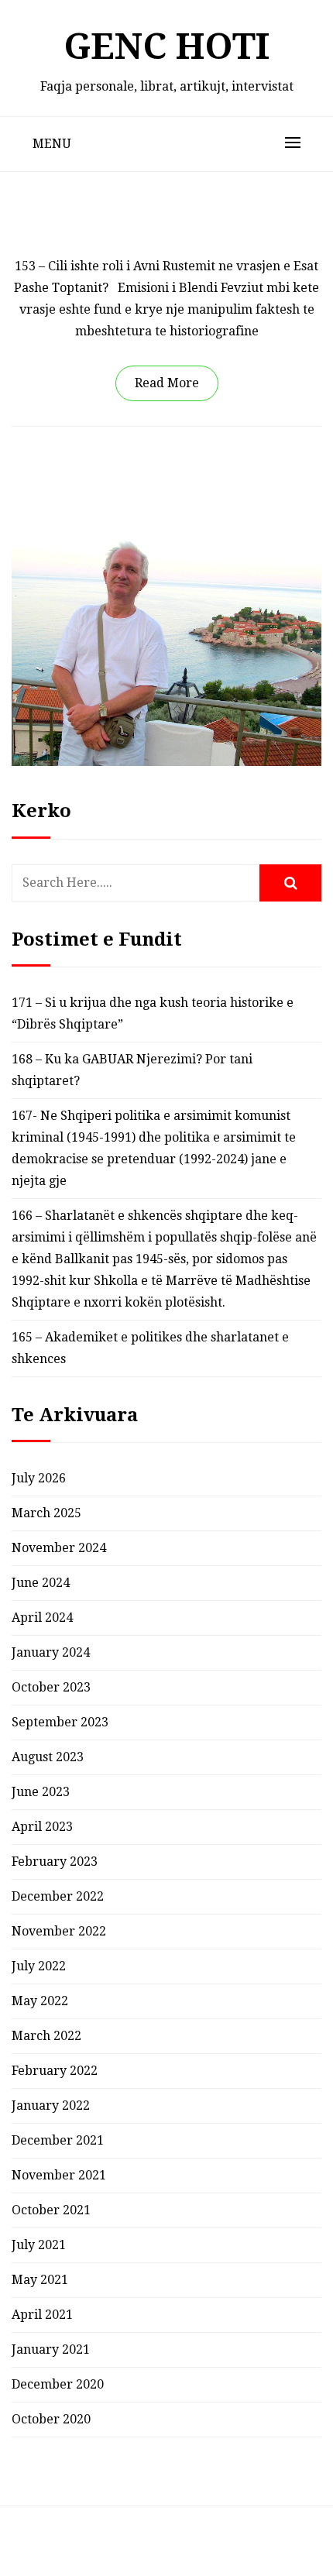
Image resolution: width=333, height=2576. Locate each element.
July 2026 (39, 1478)
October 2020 (51, 2419)
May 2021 (40, 2280)
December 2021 (58, 2140)
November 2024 (59, 1548)
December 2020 (58, 2384)
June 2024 (41, 1583)
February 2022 (55, 2071)
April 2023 (42, 1827)
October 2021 (51, 2210)
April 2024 (42, 1618)
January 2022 (51, 2105)
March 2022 (46, 2036)
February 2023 (55, 1862)
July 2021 (39, 2245)
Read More (167, 383)
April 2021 (42, 2315)
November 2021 (59, 2175)
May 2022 (40, 2001)
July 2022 (39, 1966)
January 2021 (51, 2349)
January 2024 (51, 1652)
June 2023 (41, 1792)
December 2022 (58, 1896)
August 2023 (48, 1757)
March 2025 (46, 1513)
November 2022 (59, 1931)
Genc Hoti (166, 46)
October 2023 (51, 1687)
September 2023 (60, 1722)
